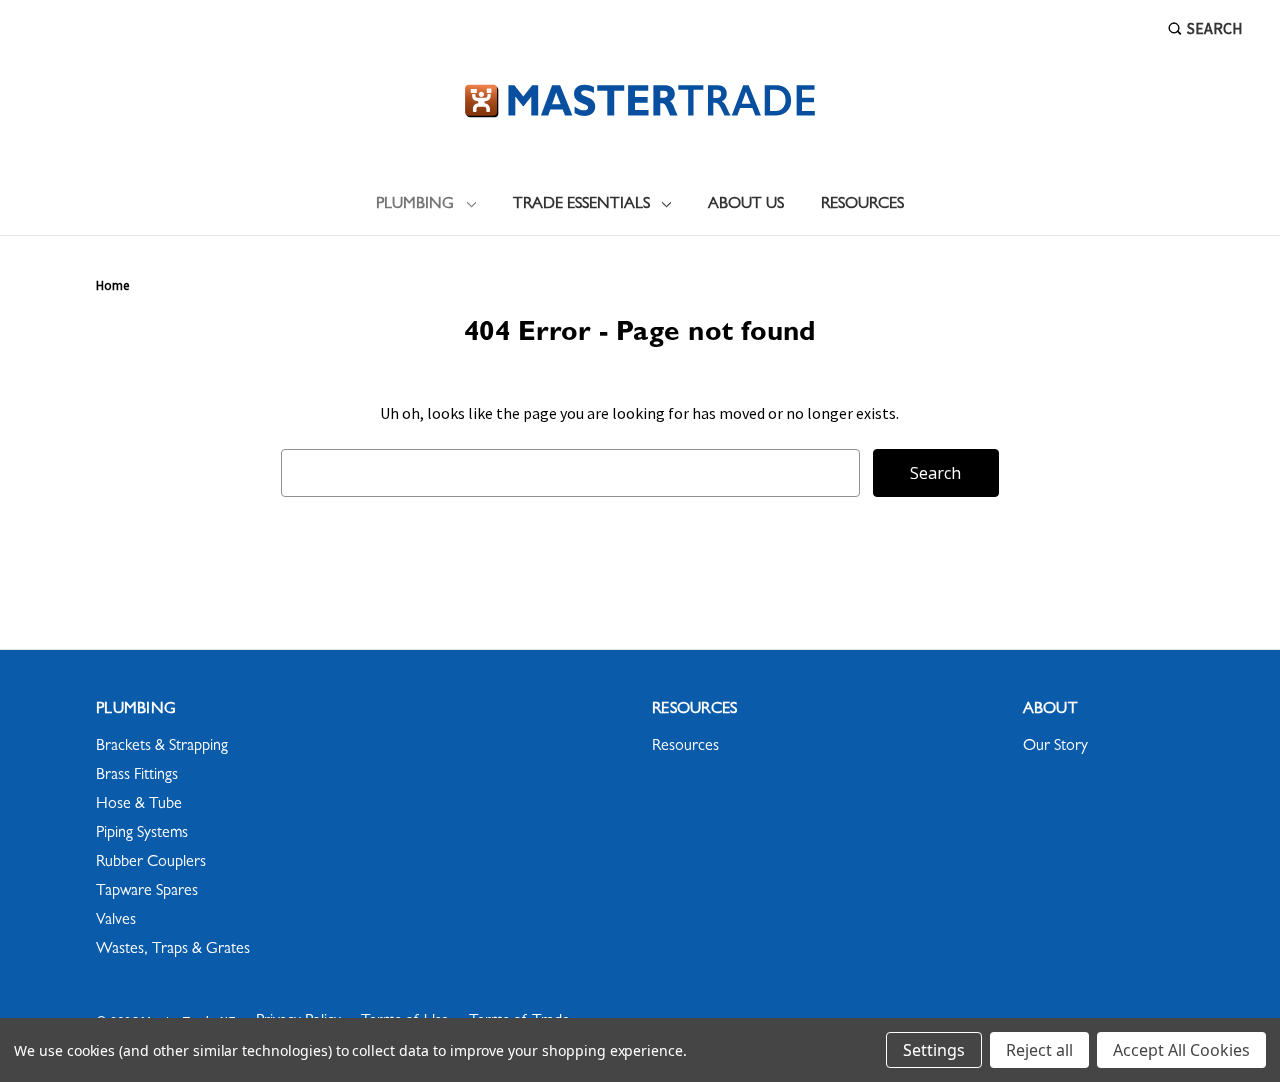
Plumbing (415, 205)
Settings (934, 1050)
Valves (116, 921)
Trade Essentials (581, 205)
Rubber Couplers (151, 863)
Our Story (1055, 747)
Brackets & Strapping (162, 747)
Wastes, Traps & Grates (173, 950)
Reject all (1039, 1050)
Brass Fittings (137, 776)
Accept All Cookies (1181, 1050)
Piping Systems (142, 834)
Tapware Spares (147, 892)
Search (1215, 28)
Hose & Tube (139, 805)
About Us (746, 205)
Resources (862, 205)
